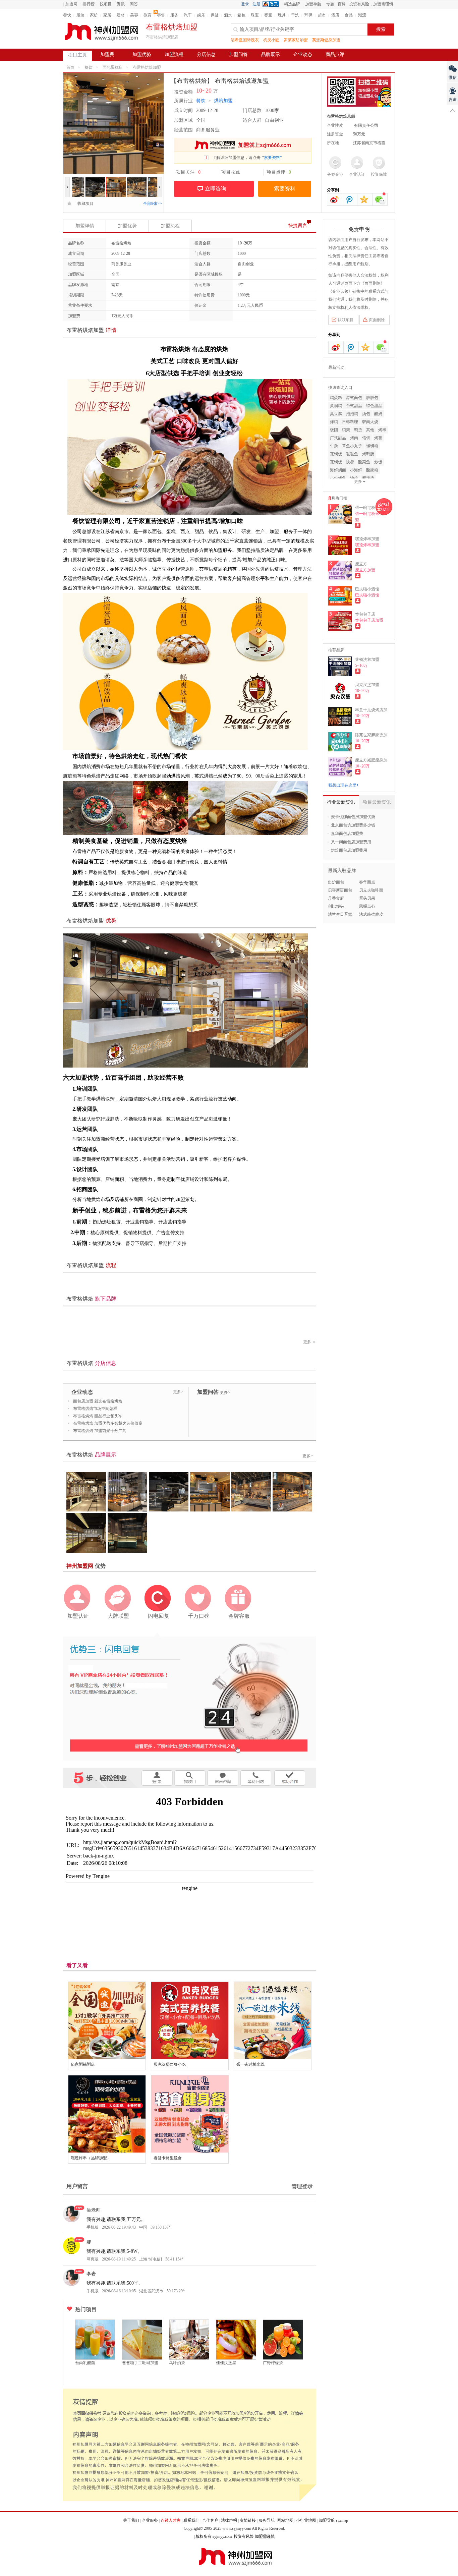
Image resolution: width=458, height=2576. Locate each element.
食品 (349, 15)
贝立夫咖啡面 (371, 890)
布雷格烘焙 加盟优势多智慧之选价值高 (108, 1423)
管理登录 (302, 2186)
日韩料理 (350, 422)
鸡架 (346, 430)
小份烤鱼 (338, 478)
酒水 (228, 15)
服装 (80, 15)
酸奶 (378, 414)
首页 (70, 67)
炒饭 (378, 462)
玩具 (282, 15)
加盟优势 (142, 54)
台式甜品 (354, 406)
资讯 (121, 4)
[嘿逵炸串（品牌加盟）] (107, 2114)
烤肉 (354, 438)
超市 (322, 15)
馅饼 (366, 438)
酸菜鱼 (364, 462)
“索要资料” (272, 158)
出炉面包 (336, 882)
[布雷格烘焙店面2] (137, 180)
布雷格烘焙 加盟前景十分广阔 (100, 1431)
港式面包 (354, 398)
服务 (174, 15)
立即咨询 (216, 189)
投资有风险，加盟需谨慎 (371, 4)
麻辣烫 (368, 478)
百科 (342, 4)
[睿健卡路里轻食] (190, 2114)
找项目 (106, 4)
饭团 (334, 430)
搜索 (381, 29)
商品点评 (335, 54)
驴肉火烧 (370, 422)
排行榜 (89, 4)
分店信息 (206, 54)
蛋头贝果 (367, 898)
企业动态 (303, 54)
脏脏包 (372, 398)
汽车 (188, 15)
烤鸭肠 (368, 454)
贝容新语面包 (340, 890)
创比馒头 (336, 906)
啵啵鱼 (352, 454)
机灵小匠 (271, 40)
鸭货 (358, 430)
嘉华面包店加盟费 (347, 834)
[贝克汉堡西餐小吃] (190, 2020)
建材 (121, 15)
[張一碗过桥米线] (273, 2020)
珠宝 (255, 15)
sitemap (342, 2520)
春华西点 (367, 882)
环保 (308, 15)
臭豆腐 (336, 414)
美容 (134, 15)
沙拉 (354, 478)
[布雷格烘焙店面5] (74, 180)
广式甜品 (338, 438)
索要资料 (285, 189)
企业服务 (150, 2520)
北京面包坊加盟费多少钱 (353, 825)
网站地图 (285, 2520)
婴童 (268, 15)
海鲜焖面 (338, 470)
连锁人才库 (171, 2520)
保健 (215, 15)
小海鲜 (356, 470)
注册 (256, 4)
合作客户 (210, 2520)
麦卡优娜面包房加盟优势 (353, 817)
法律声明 (229, 2520)
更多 (307, 1342)
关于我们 (131, 2520)
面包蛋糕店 (113, 67)
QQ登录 (272, 4)
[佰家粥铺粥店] (107, 2020)
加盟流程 (174, 54)
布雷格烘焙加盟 (147, 67)
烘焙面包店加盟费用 (349, 850)
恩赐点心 (367, 906)
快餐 (350, 462)
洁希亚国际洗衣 (245, 40)
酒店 (335, 15)
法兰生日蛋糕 (340, 914)
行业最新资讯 (341, 802)
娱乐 (201, 15)
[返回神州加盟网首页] (102, 32)
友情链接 (248, 2520)
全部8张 (153, 204)
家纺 (94, 15)
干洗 (295, 15)
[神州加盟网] (189, 1696)
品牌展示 (271, 54)
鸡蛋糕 (336, 398)
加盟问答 (238, 54)
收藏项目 (83, 204)
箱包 (241, 15)
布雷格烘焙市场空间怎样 (95, 1409)
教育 (148, 15)
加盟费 (107, 54)
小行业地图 (306, 2520)
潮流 (362, 15)
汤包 (366, 414)
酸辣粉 (372, 470)
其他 (370, 430)
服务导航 (267, 2520)
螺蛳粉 (372, 446)
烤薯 (378, 438)
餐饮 (67, 15)
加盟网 (71, 4)
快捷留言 (298, 225)
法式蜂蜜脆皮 (371, 914)
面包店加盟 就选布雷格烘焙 (98, 1401)
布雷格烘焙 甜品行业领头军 (98, 1416)
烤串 (382, 430)
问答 (134, 4)
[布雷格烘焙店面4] (95, 180)
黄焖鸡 (336, 406)
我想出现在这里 (342, 785)
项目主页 (77, 55)
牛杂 (334, 446)
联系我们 (191, 2520)
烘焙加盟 (223, 101)
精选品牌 (292, 4)
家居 (107, 15)
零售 (161, 15)
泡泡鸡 (352, 414)
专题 (330, 4)
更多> (178, 1392)
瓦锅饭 (336, 454)
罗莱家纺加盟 (296, 40)
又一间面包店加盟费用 (351, 842)
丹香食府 (336, 898)
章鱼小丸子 (352, 446)
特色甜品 (374, 406)
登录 (245, 4)
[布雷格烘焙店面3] (116, 180)
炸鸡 (334, 422)
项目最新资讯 (377, 802)
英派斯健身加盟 (326, 40)
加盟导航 (313, 4)
